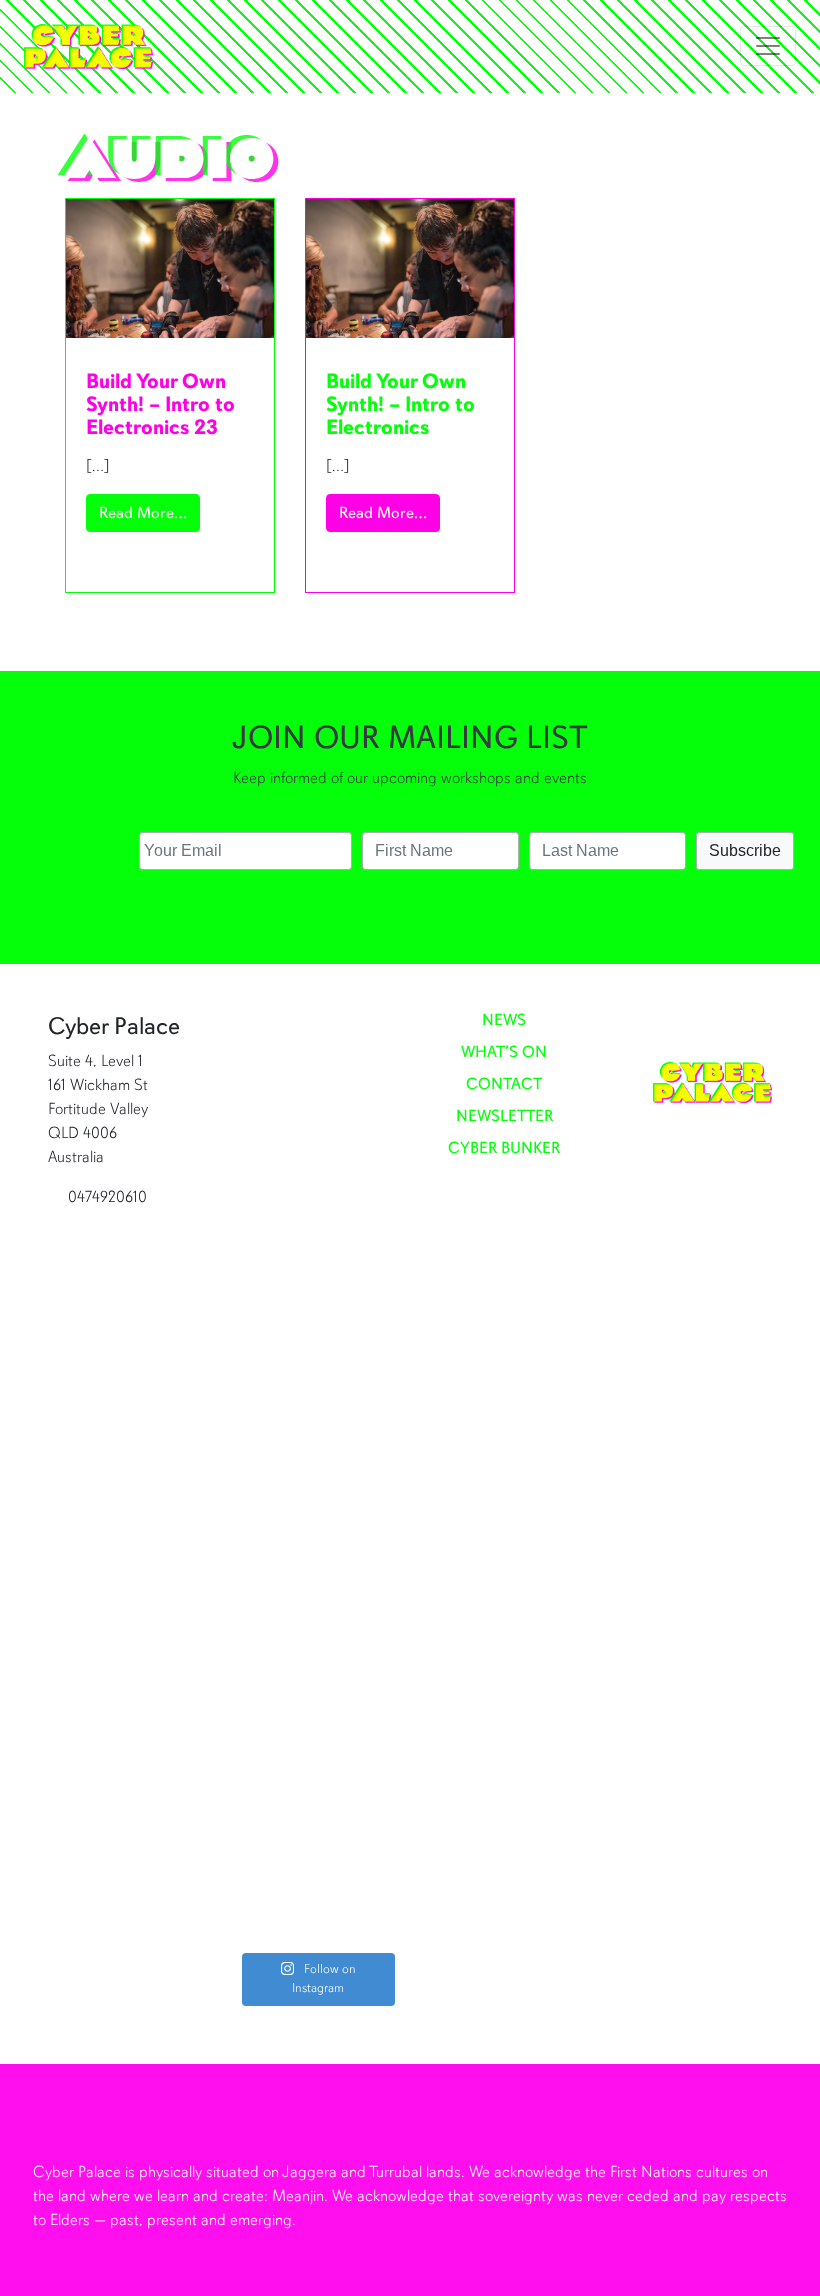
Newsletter (504, 1117)
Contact (504, 1085)
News (504, 1021)
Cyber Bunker (504, 1149)
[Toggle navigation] (768, 46)
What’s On (504, 1053)
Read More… (149, 512)
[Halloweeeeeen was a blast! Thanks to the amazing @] (358, 1236)
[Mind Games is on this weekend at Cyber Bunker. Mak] (274, 1480)
